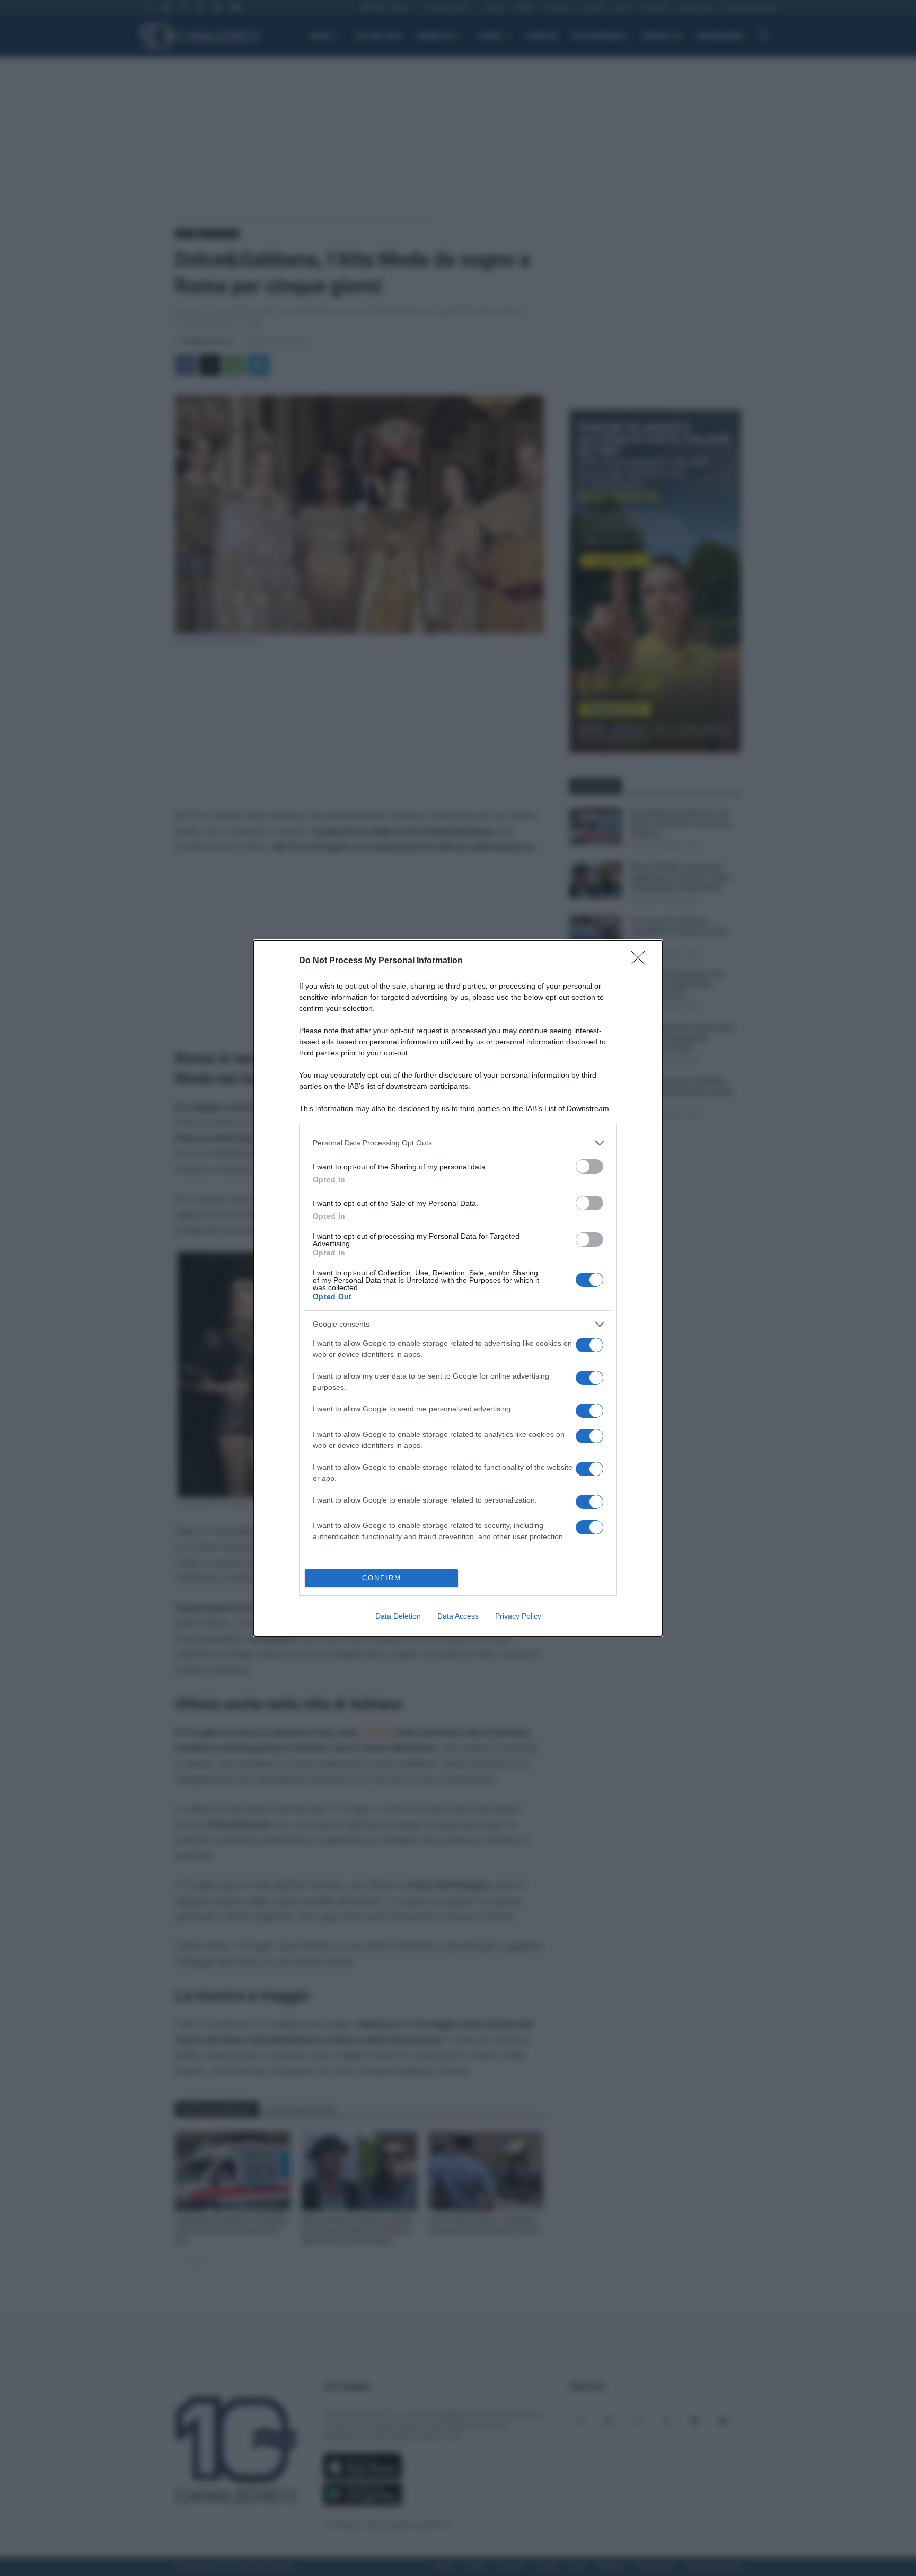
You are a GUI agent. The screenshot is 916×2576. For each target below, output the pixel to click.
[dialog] (458, 1288)
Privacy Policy (518, 1616)
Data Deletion (398, 1616)
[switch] (589, 1166)
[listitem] (458, 1143)
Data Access (458, 1616)
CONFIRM (382, 1578)
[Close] (641, 961)
